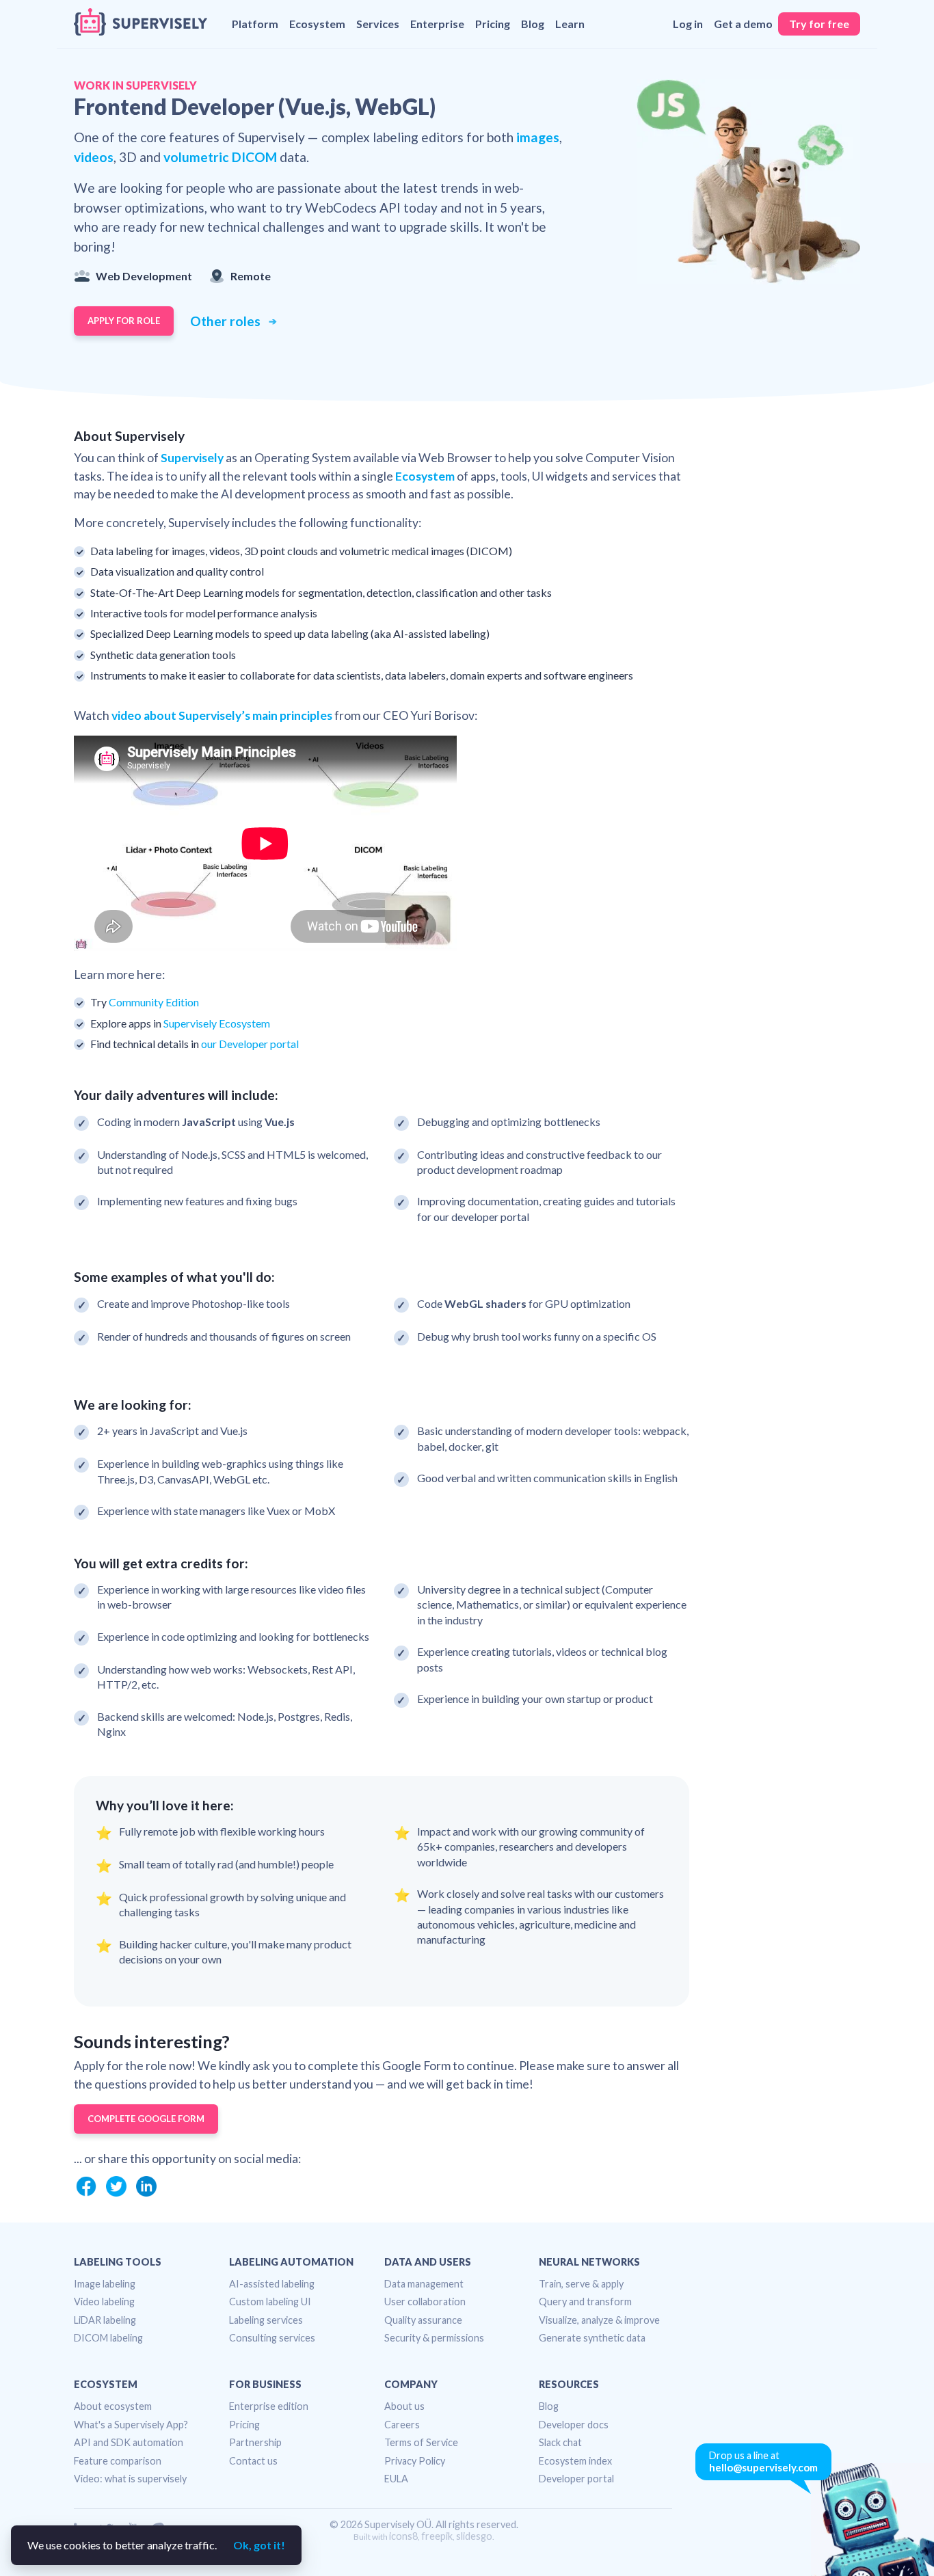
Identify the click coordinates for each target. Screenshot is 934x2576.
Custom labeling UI (270, 2302)
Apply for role (124, 321)
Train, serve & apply (581, 2284)
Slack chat (560, 2442)
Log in (688, 24)
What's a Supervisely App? (131, 2425)
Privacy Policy (415, 2461)
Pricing (493, 24)
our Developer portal (250, 1044)
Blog (533, 24)
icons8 (403, 2536)
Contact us (253, 2461)
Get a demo (743, 24)
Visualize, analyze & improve (599, 2320)
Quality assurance (423, 2320)
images (538, 137)
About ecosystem (113, 2406)
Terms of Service (421, 2442)
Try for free (819, 24)
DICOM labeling (108, 2338)
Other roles (227, 321)
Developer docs (574, 2425)
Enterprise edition (269, 2406)
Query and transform (585, 2302)
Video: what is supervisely (130, 2479)
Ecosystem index (575, 2461)
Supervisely (192, 458)
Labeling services (266, 2320)
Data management (424, 2284)
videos (94, 157)
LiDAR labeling (105, 2320)
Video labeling (104, 2302)
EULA (396, 2479)
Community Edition (154, 1002)
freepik (437, 2536)
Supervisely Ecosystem (217, 1023)
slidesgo (474, 2536)
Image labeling (105, 2284)
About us (404, 2406)
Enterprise (437, 24)
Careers (402, 2425)
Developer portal (576, 2479)
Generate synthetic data (592, 2338)
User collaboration (425, 2302)
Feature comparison (118, 2461)
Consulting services (272, 2338)
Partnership (255, 2442)
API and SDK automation (129, 2442)
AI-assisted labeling (272, 2284)
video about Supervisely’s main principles (222, 715)
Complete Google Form (146, 2119)
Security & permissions (434, 2338)
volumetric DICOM (220, 157)
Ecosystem (425, 476)
